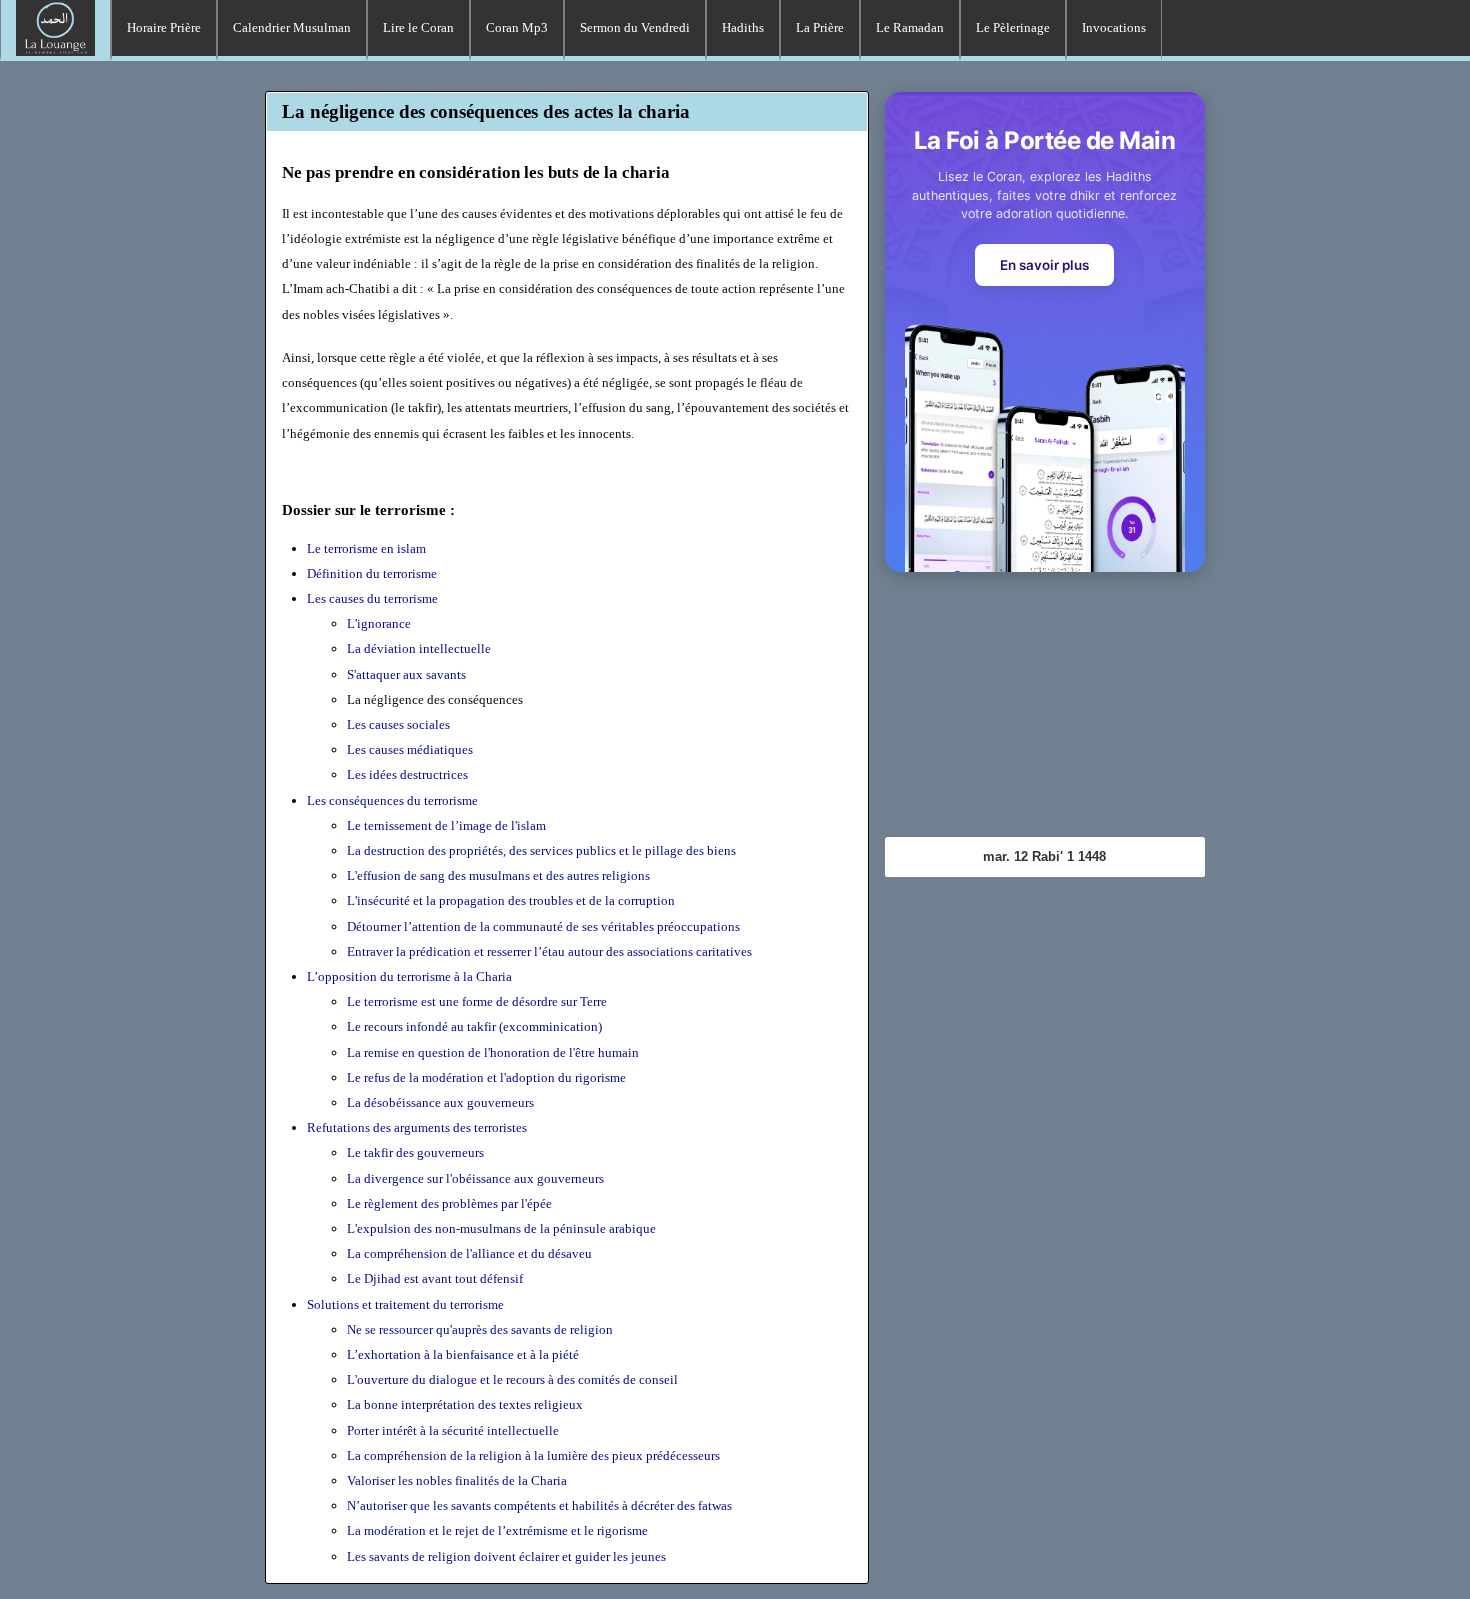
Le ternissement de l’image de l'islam (446, 825)
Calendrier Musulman (292, 27)
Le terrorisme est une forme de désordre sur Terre (477, 1001)
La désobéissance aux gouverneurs (440, 1102)
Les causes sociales (398, 724)
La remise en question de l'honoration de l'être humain (493, 1052)
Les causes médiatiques (410, 749)
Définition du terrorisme (372, 573)
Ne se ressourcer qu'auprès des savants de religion (480, 1329)
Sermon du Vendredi (635, 27)
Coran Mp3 (517, 27)
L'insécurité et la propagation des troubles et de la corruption (511, 900)
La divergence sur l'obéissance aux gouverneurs (475, 1178)
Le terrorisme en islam (366, 548)
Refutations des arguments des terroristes (417, 1127)
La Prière (820, 27)
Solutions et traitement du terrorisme (405, 1304)
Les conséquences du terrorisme (392, 800)
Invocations (1114, 27)
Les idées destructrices (407, 774)
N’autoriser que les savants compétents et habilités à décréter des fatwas (539, 1505)
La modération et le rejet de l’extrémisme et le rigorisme (497, 1530)
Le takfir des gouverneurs (415, 1152)
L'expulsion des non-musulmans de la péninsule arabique (501, 1228)
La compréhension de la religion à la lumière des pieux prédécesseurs (533, 1455)
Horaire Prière (164, 27)
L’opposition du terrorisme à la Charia (409, 976)
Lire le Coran (418, 27)
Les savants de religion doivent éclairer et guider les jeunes (506, 1556)
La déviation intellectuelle (419, 648)
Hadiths (743, 27)
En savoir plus (1044, 265)
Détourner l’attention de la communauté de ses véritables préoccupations (543, 926)
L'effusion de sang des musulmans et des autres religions (498, 875)
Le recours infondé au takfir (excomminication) (474, 1026)
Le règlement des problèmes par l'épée (449, 1203)
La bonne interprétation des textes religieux (465, 1404)
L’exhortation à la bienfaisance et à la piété (463, 1354)
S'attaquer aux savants (406, 674)
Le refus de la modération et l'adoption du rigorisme (486, 1077)
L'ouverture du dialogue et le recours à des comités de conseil (512, 1379)
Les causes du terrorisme (372, 598)
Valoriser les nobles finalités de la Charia (457, 1480)
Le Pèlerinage (1013, 27)
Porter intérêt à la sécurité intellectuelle (453, 1430)
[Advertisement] (1045, 712)
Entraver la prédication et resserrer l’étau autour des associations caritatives (549, 951)
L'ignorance (379, 623)
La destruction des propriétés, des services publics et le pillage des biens (541, 850)
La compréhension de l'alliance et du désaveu (469, 1253)
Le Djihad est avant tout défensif (435, 1278)
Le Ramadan (910, 27)
